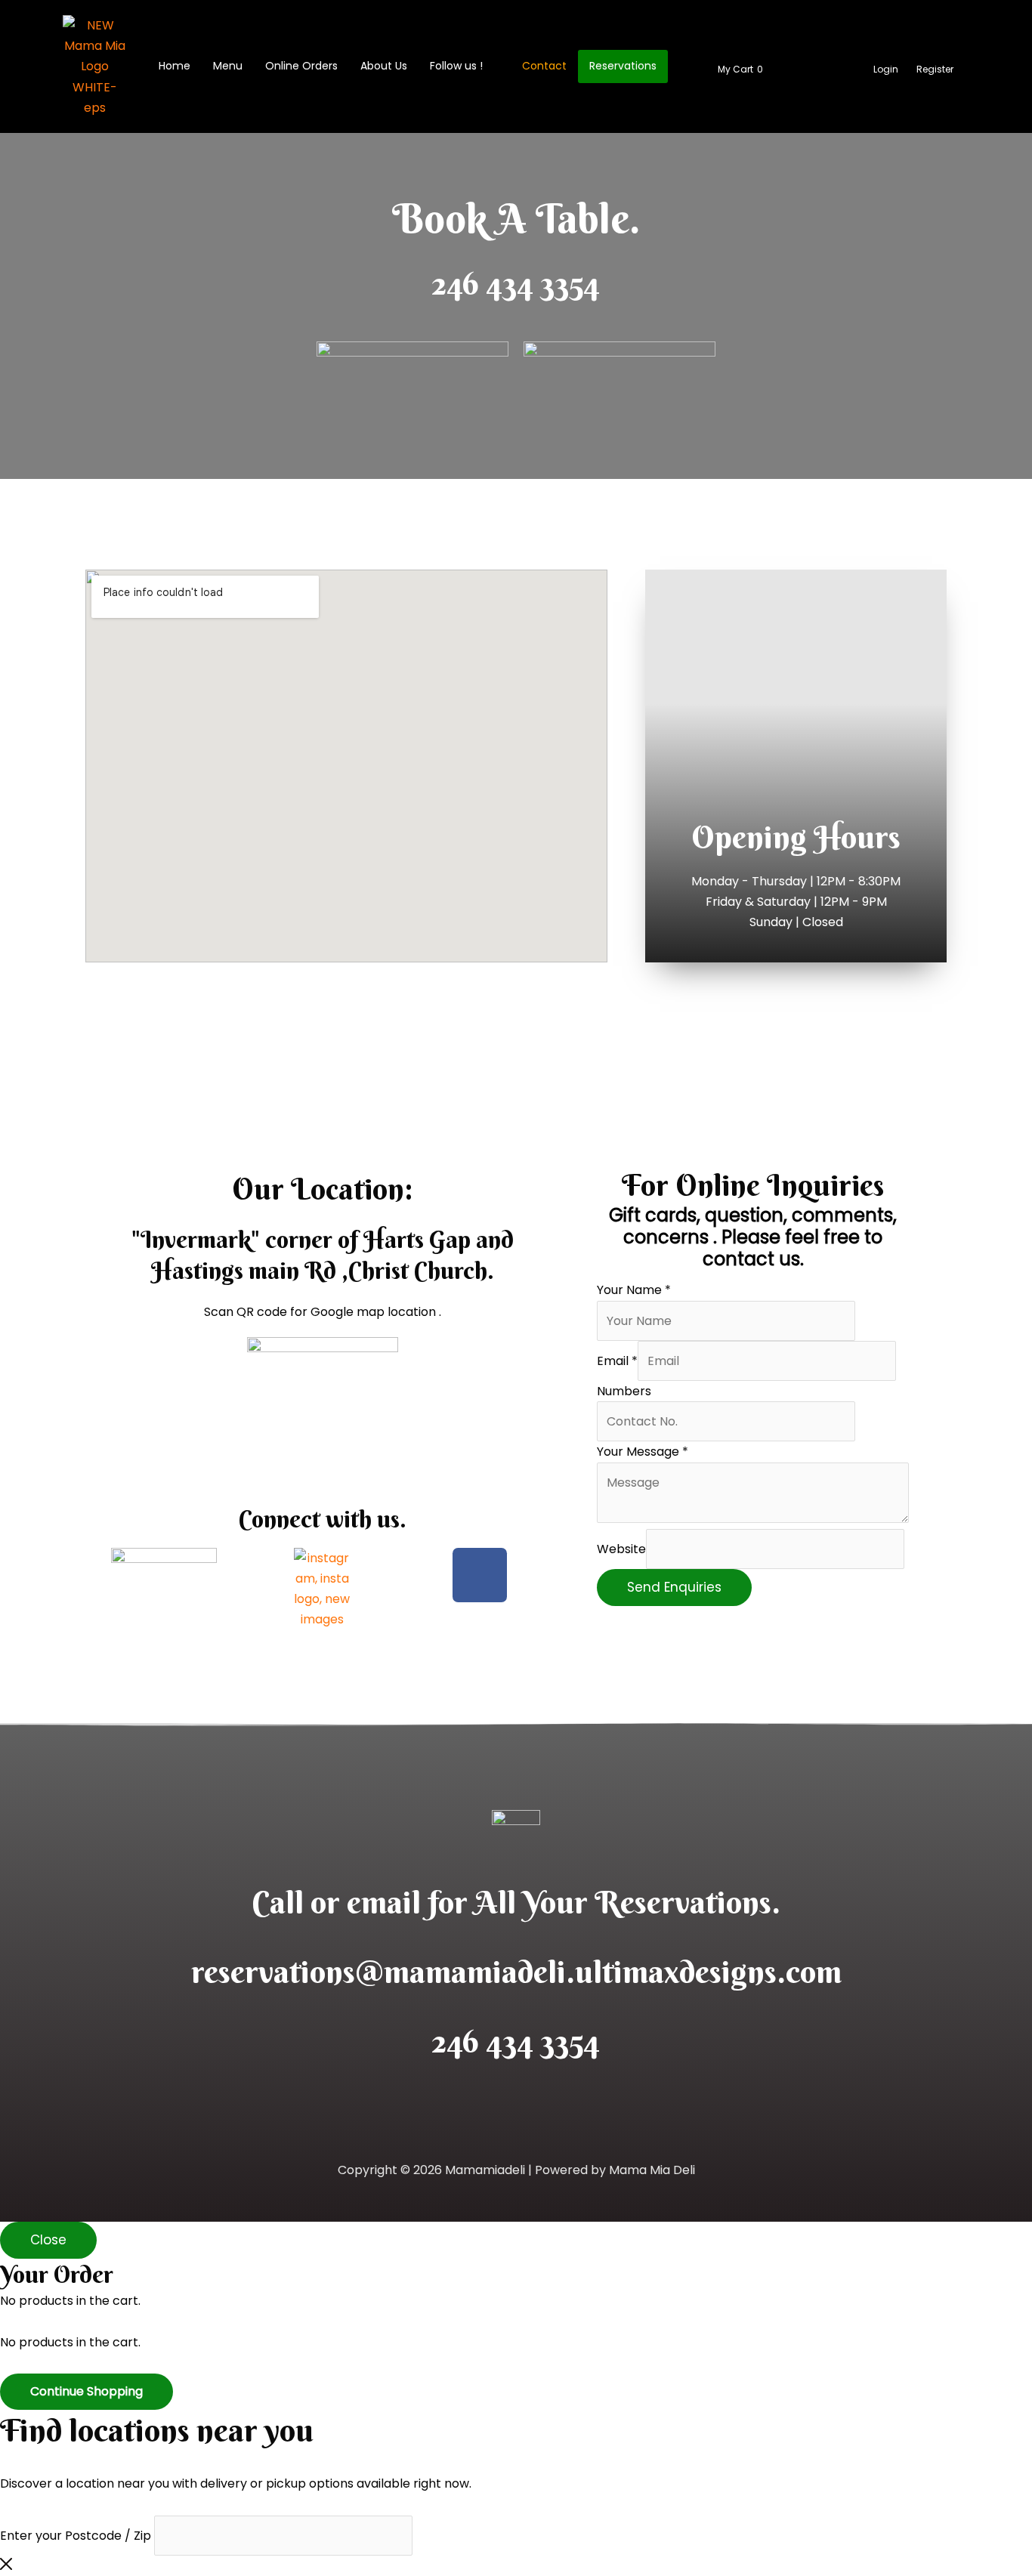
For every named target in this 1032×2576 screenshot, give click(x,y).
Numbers (624, 1391)
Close (48, 2240)
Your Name (634, 1290)
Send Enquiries (674, 1587)
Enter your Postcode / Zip (76, 2536)
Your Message (643, 1452)
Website (621, 1549)
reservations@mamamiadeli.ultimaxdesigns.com (516, 1972)
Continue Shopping (87, 2391)
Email (617, 1361)
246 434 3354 (516, 283)
